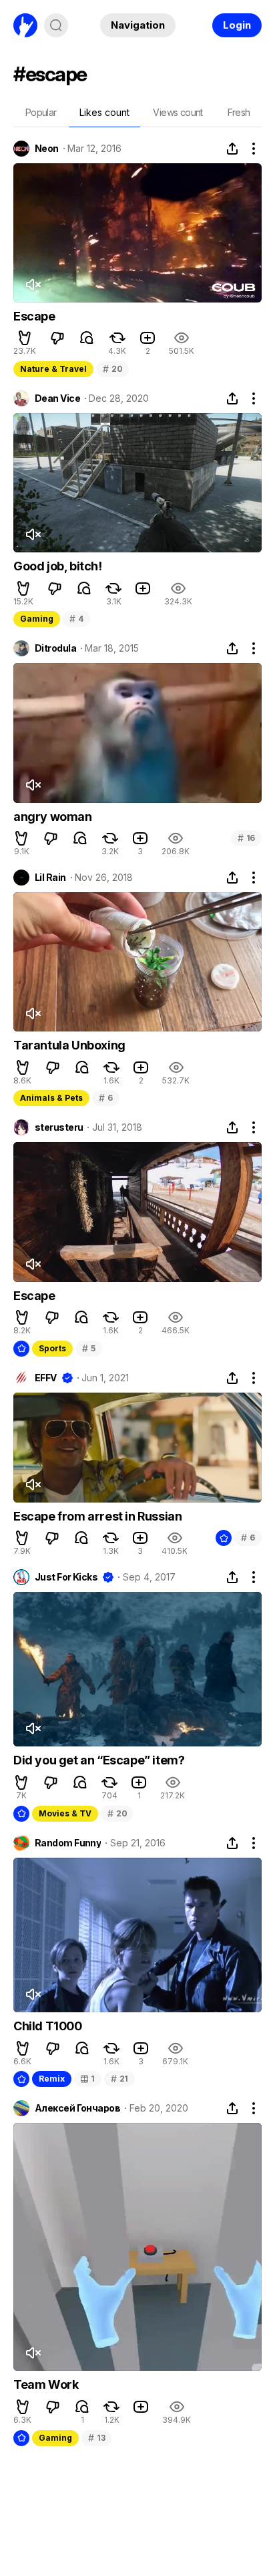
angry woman (53, 817)
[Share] (232, 149)
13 (96, 2438)
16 (246, 838)
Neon (47, 149)
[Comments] (87, 338)
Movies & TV (65, 1813)
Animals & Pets (51, 1098)
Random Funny (68, 1843)
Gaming (37, 619)
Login (237, 25)
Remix (52, 2079)
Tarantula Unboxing (69, 1045)
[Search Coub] (56, 25)
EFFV (46, 1378)
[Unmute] (33, 285)
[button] (25, 338)
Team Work (46, 2384)
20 (112, 369)
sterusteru (59, 1127)
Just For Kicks (66, 1577)
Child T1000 (48, 2026)
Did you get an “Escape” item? (99, 1760)
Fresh (239, 112)
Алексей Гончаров (77, 2108)
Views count (178, 112)
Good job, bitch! (58, 566)
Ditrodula (55, 648)
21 (119, 2079)
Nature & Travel (53, 369)
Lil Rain (50, 878)
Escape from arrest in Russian (97, 1516)
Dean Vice (57, 398)
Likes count (104, 112)
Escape (34, 316)
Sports (52, 1348)
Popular (41, 112)
